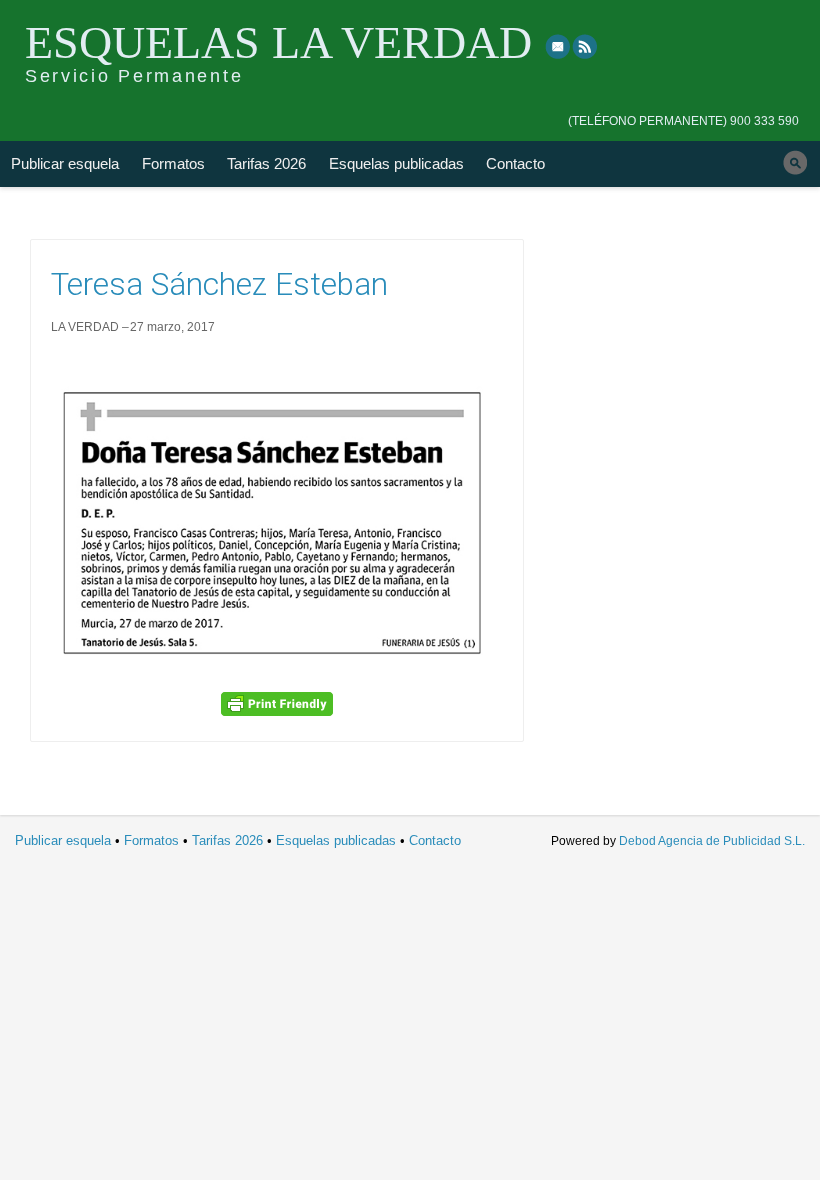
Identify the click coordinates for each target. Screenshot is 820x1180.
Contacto (515, 163)
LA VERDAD (85, 327)
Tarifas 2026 (266, 163)
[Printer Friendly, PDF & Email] (277, 704)
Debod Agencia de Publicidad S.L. (712, 841)
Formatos (173, 163)
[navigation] (683, 107)
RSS (586, 46)
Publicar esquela (65, 163)
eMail (558, 46)
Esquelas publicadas (396, 163)
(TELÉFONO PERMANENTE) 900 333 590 (683, 121)
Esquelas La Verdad (278, 42)
